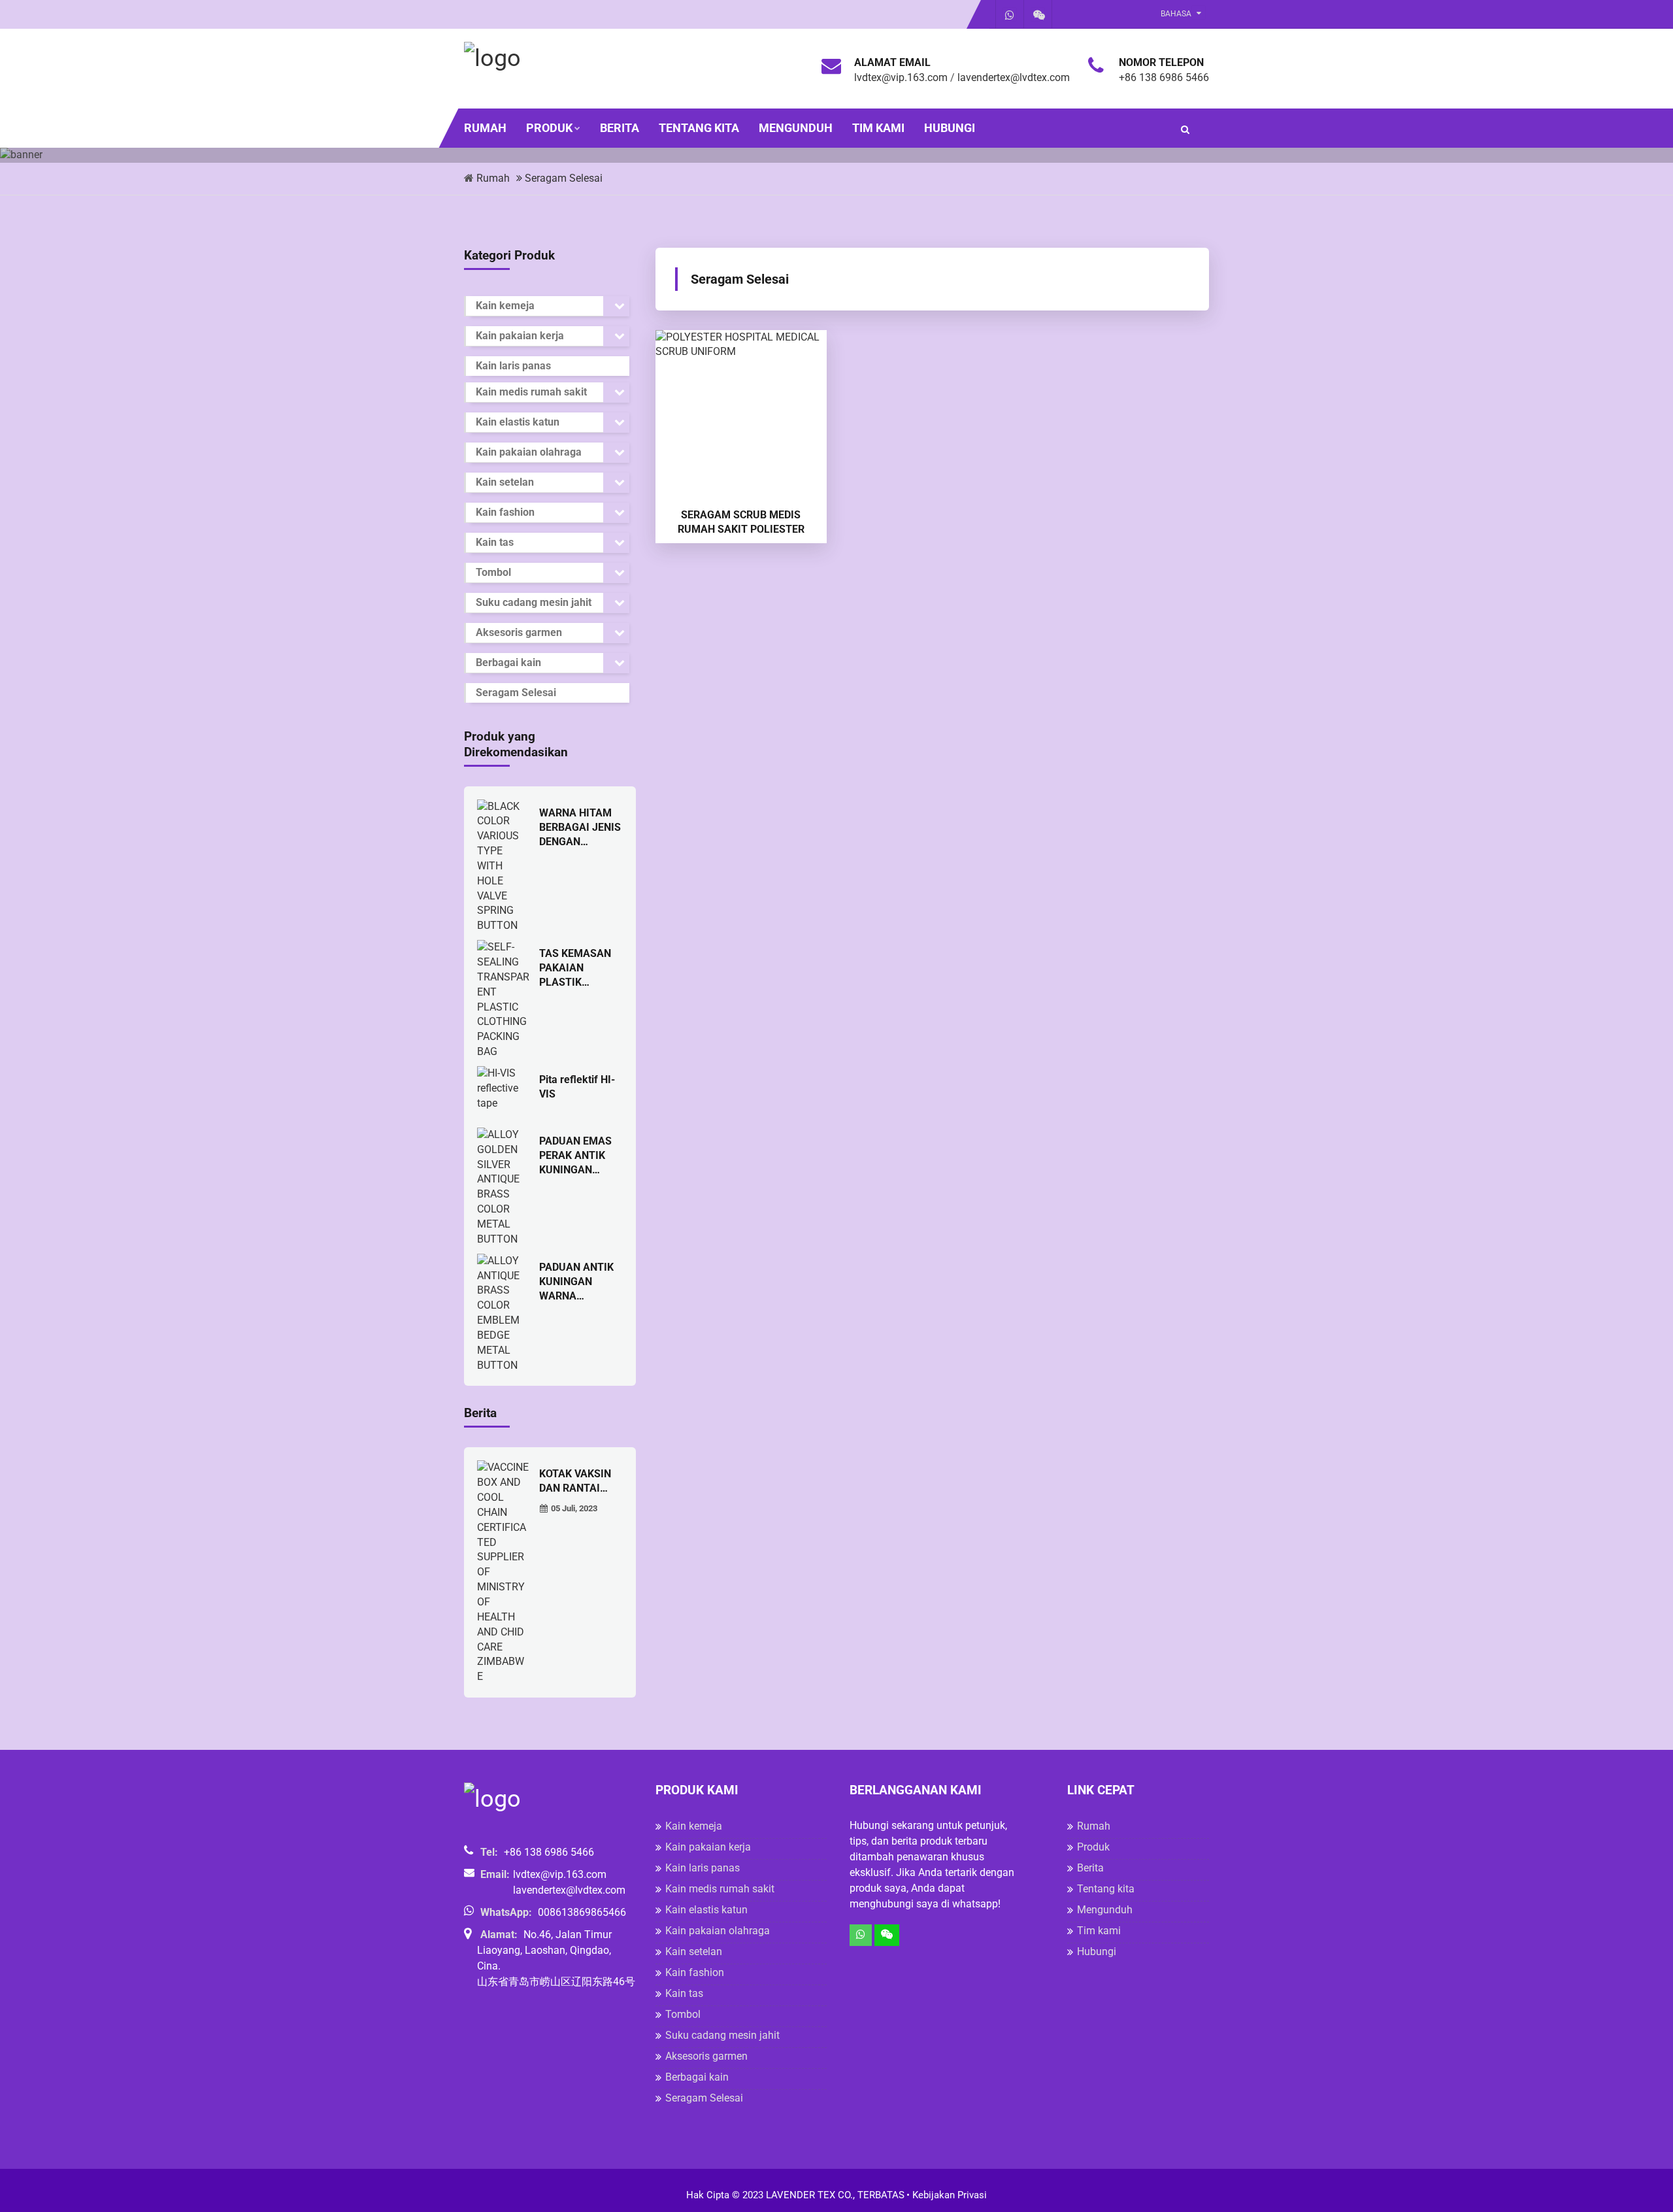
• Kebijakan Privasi (947, 2195)
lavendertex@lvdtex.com (1014, 77)
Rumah (485, 128)
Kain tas (495, 542)
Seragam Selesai (564, 178)
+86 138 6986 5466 (1164, 77)
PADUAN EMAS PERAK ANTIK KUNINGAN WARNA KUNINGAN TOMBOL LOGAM (580, 1156)
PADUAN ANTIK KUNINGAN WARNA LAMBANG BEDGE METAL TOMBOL (576, 1282)
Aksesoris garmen (519, 632)
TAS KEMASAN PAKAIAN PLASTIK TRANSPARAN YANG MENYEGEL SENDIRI (575, 968)
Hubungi (950, 128)
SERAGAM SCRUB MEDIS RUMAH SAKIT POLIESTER (741, 522)
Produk (549, 128)
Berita (620, 128)
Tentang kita (699, 128)
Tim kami (878, 128)
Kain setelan (505, 482)
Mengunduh (796, 128)
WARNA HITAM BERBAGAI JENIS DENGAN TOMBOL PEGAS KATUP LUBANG (580, 828)
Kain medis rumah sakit (531, 392)
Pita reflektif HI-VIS (577, 1087)
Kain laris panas (513, 366)
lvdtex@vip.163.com (901, 77)
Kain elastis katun (518, 422)
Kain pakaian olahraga (529, 452)
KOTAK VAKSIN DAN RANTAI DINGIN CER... (575, 1482)
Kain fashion (505, 512)
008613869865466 (582, 1912)
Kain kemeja (505, 306)
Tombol (493, 572)
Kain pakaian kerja (520, 336)
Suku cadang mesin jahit (534, 602)
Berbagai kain (508, 662)
